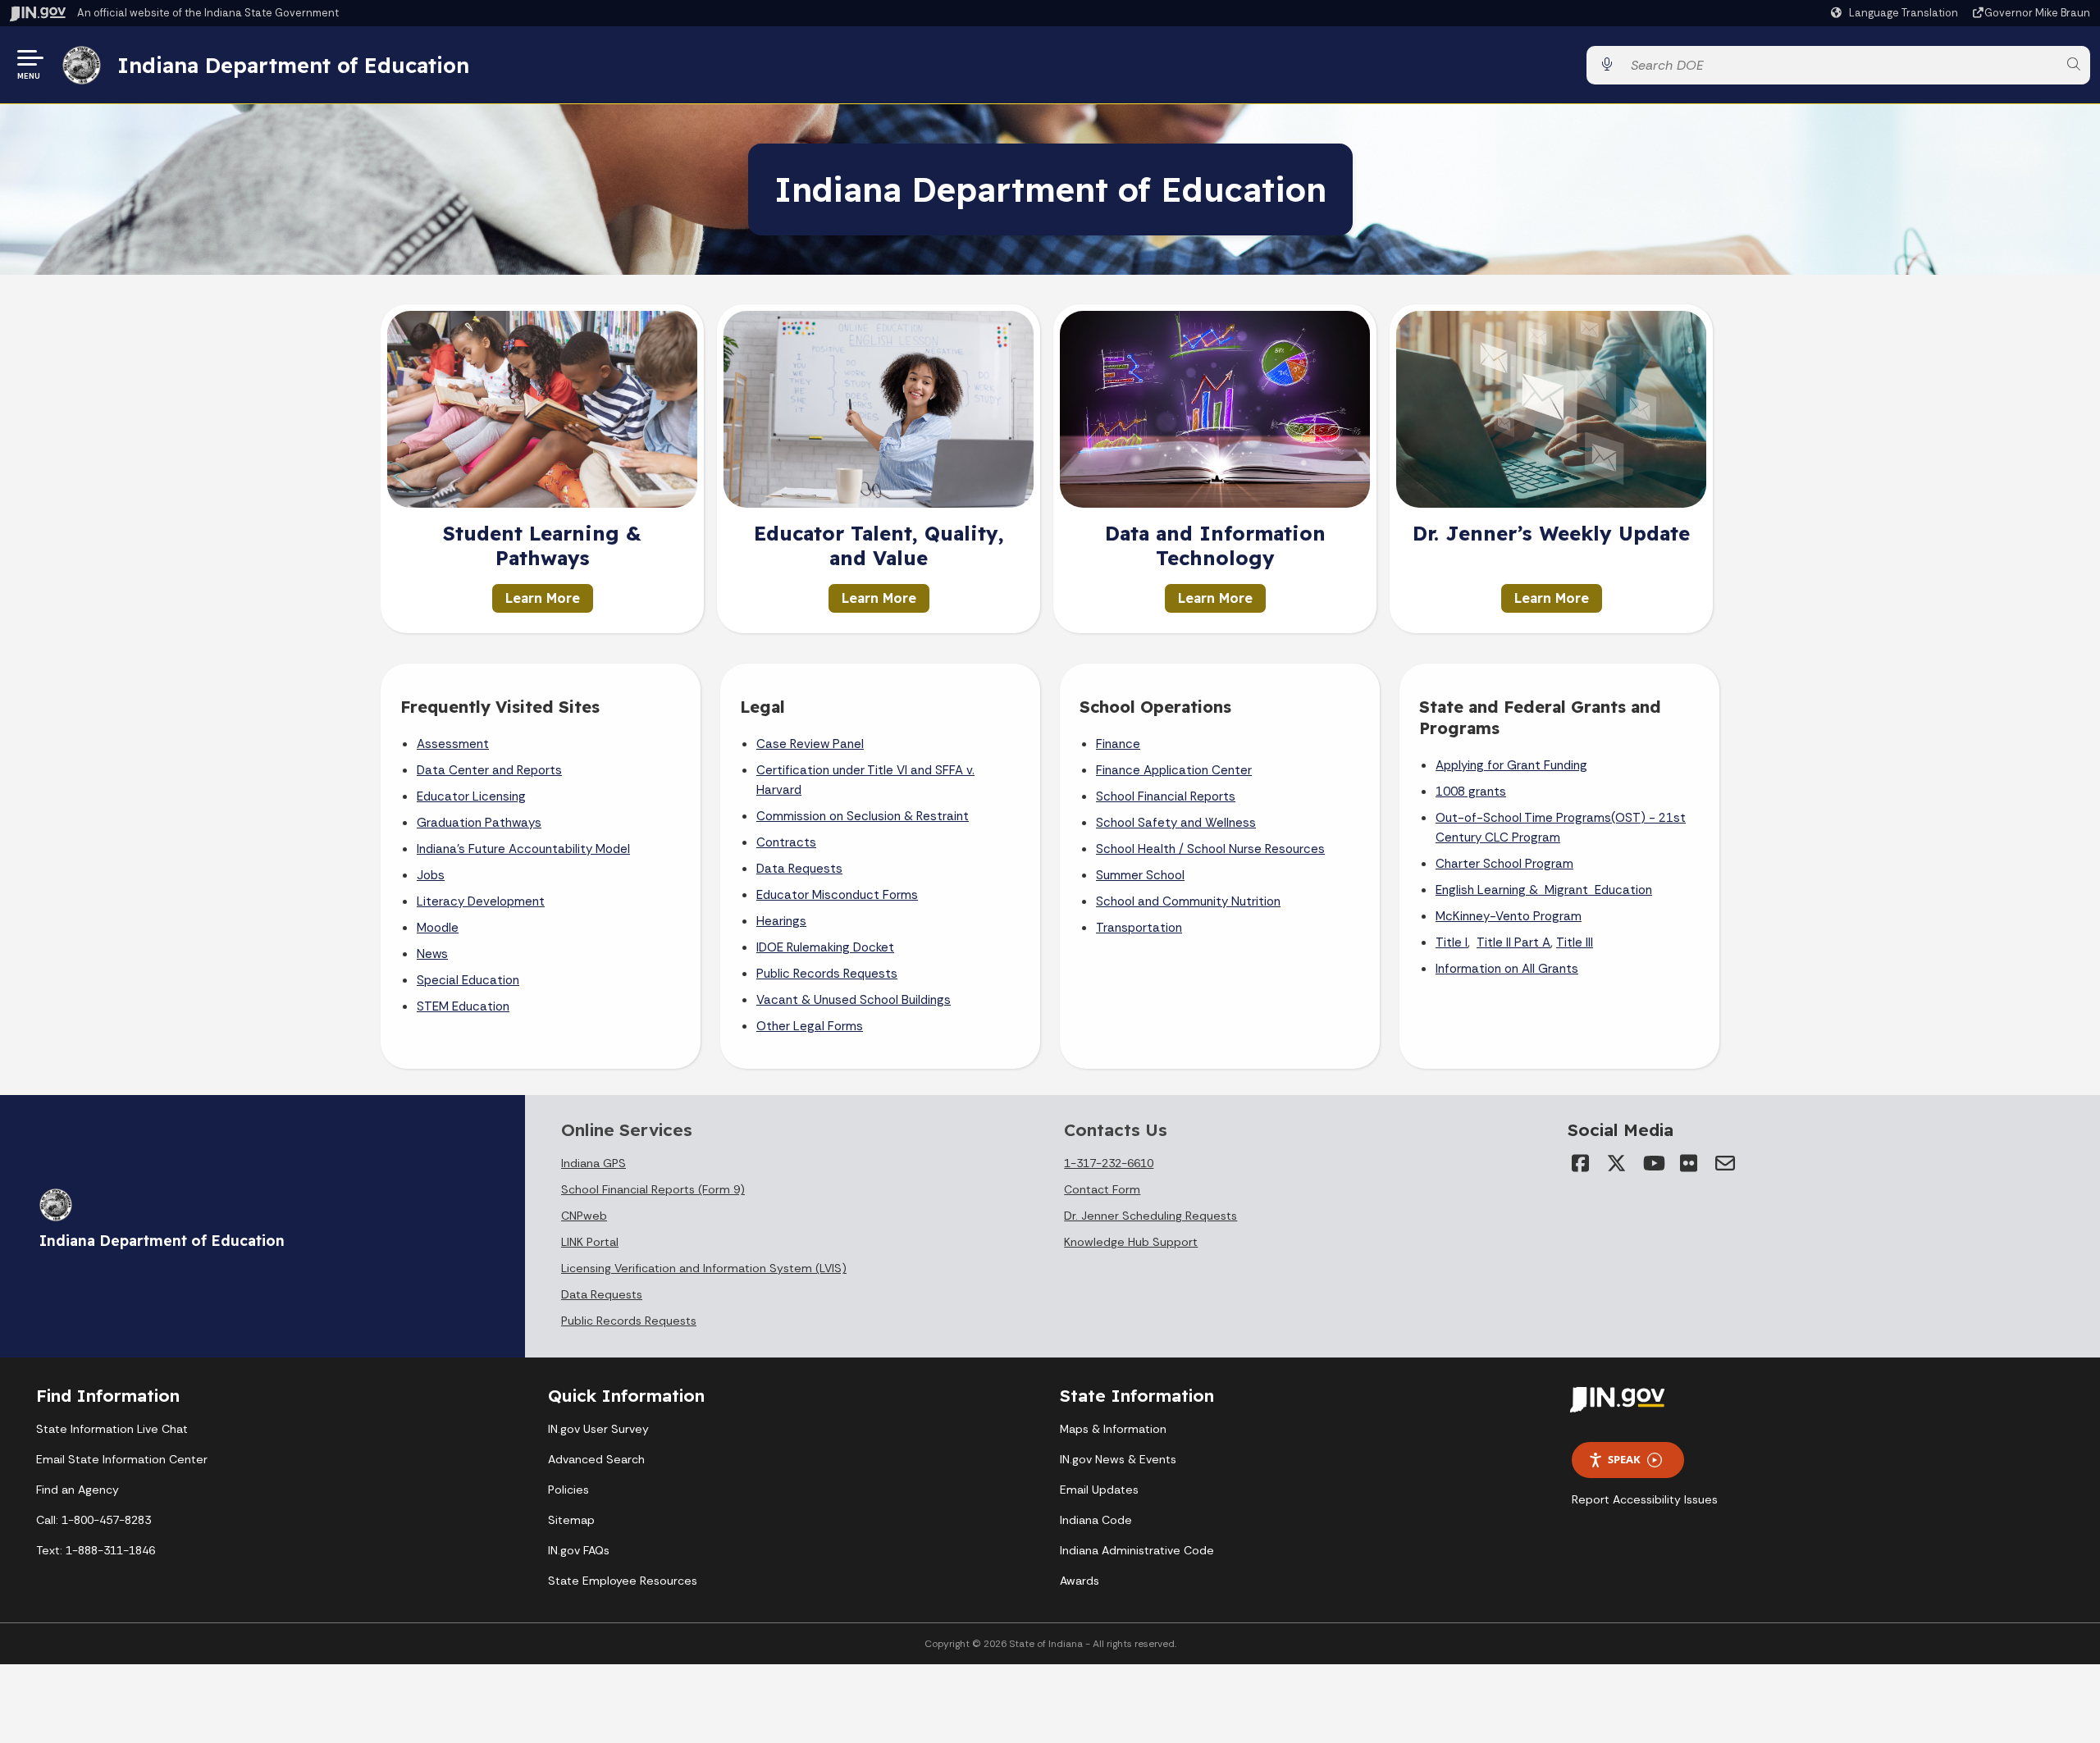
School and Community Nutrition (1188, 901)
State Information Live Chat (112, 1429)
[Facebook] (1581, 1163)
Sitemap (571, 1520)
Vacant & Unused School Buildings (854, 1000)
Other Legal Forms (810, 1026)
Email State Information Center (122, 1459)
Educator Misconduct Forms (837, 895)
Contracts (786, 842)
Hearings (781, 921)
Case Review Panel (810, 744)
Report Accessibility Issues (1645, 1499)
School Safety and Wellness (1176, 823)
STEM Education (463, 1006)
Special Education (468, 980)
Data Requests (799, 869)
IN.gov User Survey (598, 1429)
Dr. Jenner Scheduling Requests (1150, 1216)
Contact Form (1102, 1189)
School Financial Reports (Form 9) (653, 1189)
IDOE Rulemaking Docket (825, 947)
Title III (1575, 942)
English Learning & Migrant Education (1544, 890)
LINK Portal (590, 1242)
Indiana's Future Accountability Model (523, 849)
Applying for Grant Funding (1511, 765)
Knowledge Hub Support (1131, 1242)
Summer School (1140, 875)
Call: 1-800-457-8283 (94, 1520)
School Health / (1141, 849)
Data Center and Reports (489, 770)
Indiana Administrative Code (1137, 1550)
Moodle (438, 928)
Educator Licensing (471, 796)
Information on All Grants (1507, 969)
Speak (1624, 1459)
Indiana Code (1096, 1520)
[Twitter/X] (1617, 1163)
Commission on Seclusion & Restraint (863, 816)
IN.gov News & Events (1118, 1459)
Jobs (431, 875)
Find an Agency (78, 1490)
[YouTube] (1653, 1163)
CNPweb (584, 1216)
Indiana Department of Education (293, 65)
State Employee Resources (623, 1581)
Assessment (453, 744)
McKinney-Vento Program (1509, 916)
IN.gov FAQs (579, 1550)
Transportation (1139, 928)
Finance (1118, 744)
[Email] (1725, 1163)
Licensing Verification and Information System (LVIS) (704, 1268)
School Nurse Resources (1256, 849)
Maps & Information (1113, 1429)
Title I (1452, 942)
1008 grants (1471, 792)
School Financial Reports (1166, 796)
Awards (1080, 1581)
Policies (568, 1490)
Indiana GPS (593, 1163)
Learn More (543, 598)
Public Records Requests (827, 974)
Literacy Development (481, 901)
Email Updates (1099, 1490)
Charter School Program (1504, 864)
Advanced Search (596, 1459)
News (432, 954)
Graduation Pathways (479, 823)
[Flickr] (1689, 1163)
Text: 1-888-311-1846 (96, 1550)
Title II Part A (1513, 942)
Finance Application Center (1174, 770)
